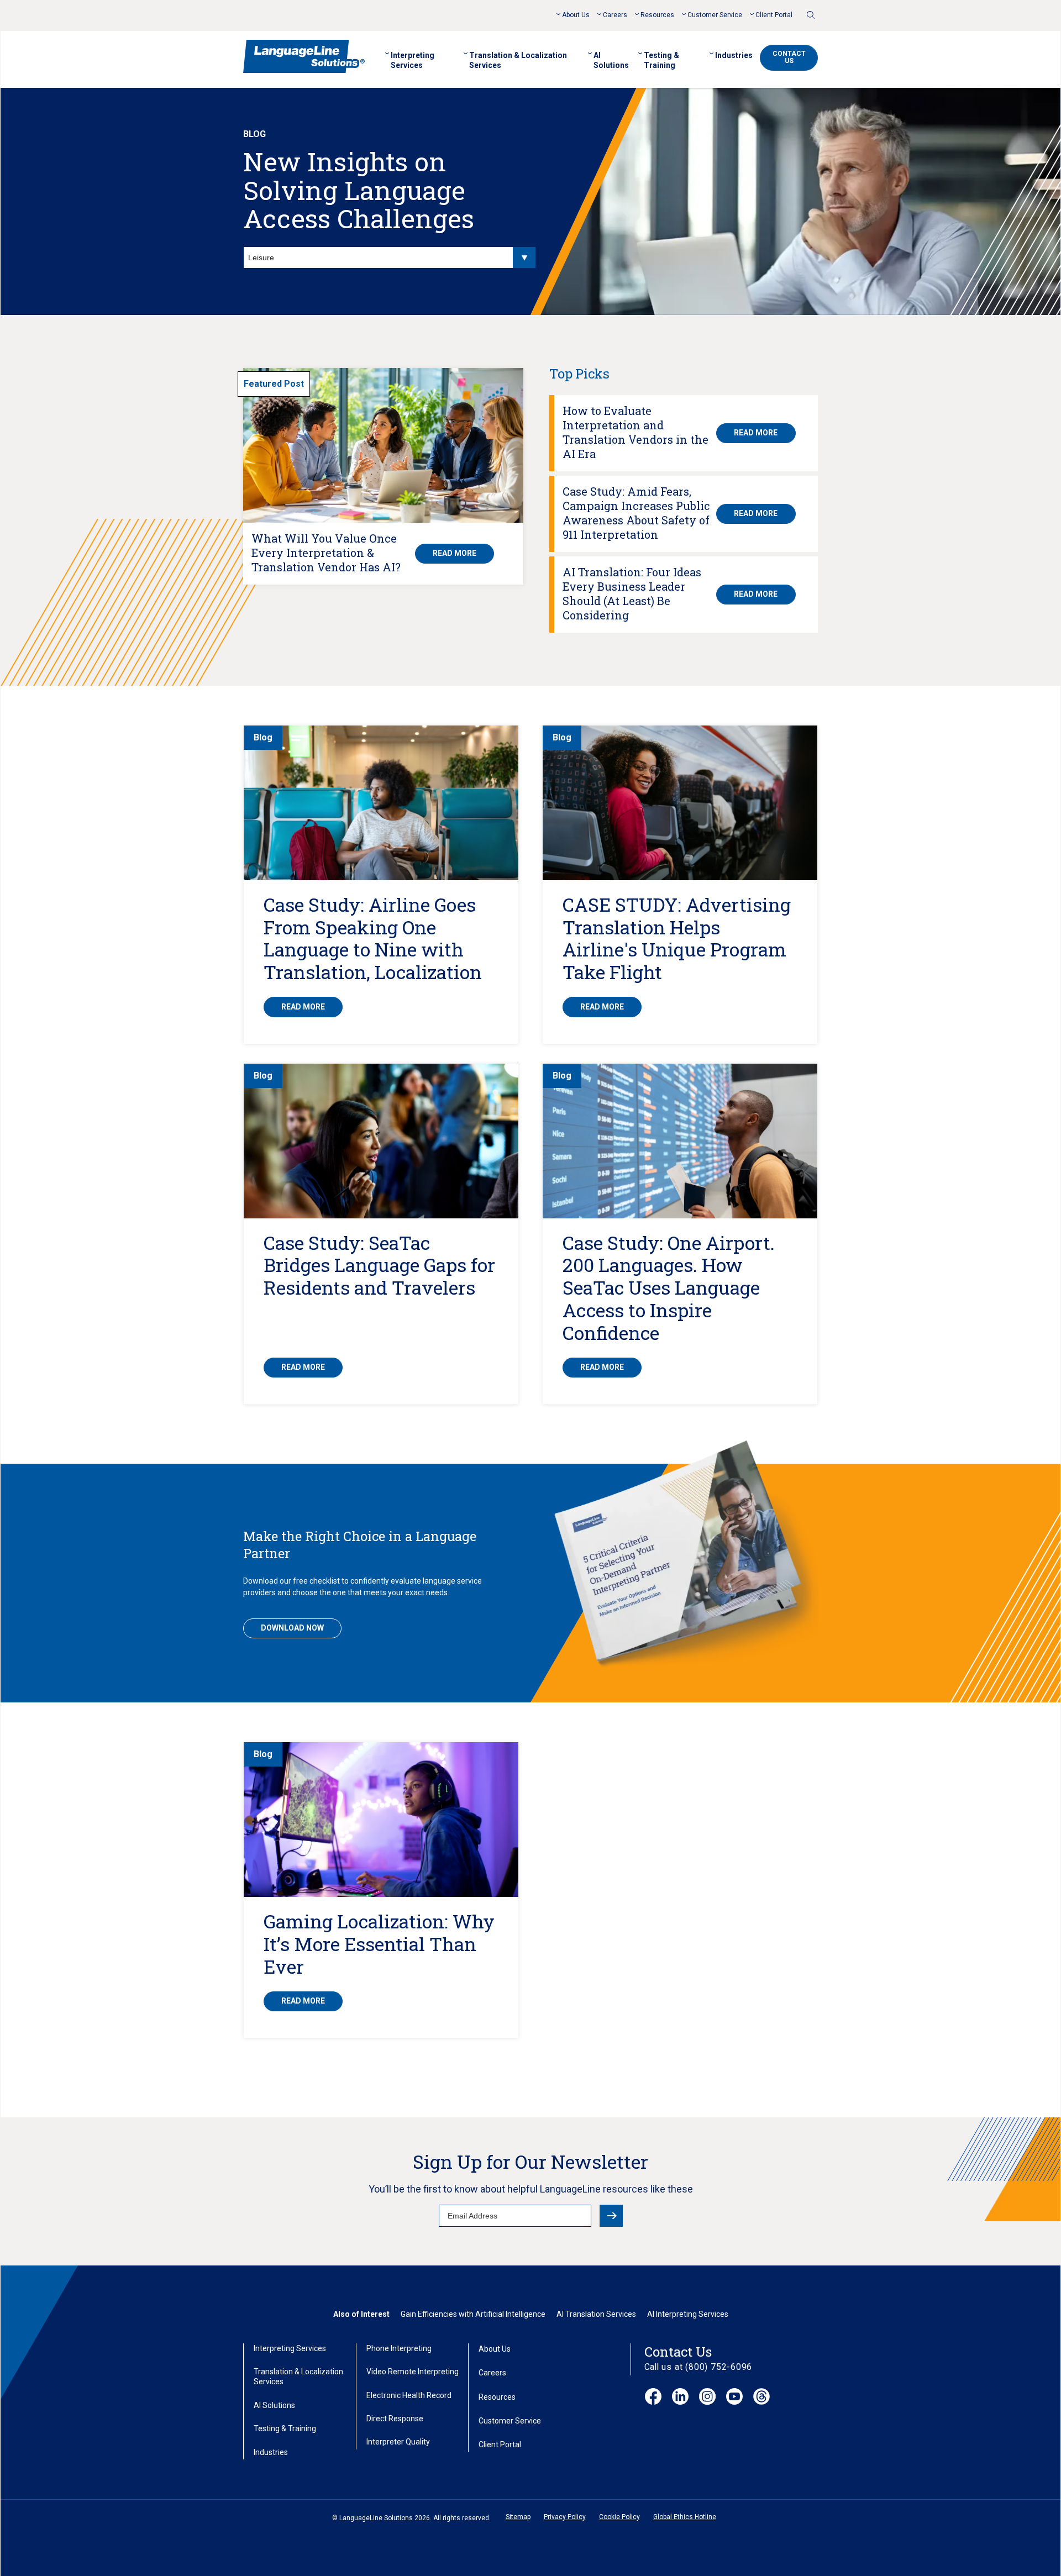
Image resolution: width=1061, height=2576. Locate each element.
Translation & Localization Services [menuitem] (518, 60)
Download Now (292, 1628)
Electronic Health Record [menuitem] (409, 2395)
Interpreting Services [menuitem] (413, 60)
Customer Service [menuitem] (715, 15)
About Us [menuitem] (576, 15)
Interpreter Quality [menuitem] (398, 2442)
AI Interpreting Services (688, 2314)
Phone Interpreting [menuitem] (399, 2348)
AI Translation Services (596, 2314)
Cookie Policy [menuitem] (619, 2517)
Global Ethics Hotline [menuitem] (685, 2517)
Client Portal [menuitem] (774, 15)
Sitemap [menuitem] (518, 2517)
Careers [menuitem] (615, 15)
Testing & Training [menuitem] (661, 60)
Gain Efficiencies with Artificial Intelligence (473, 2314)
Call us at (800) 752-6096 (698, 2367)
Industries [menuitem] (734, 55)
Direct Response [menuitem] (395, 2419)
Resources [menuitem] (657, 15)
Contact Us (789, 57)
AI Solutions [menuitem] (611, 60)
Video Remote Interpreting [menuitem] (413, 2372)
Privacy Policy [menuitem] (565, 2517)
